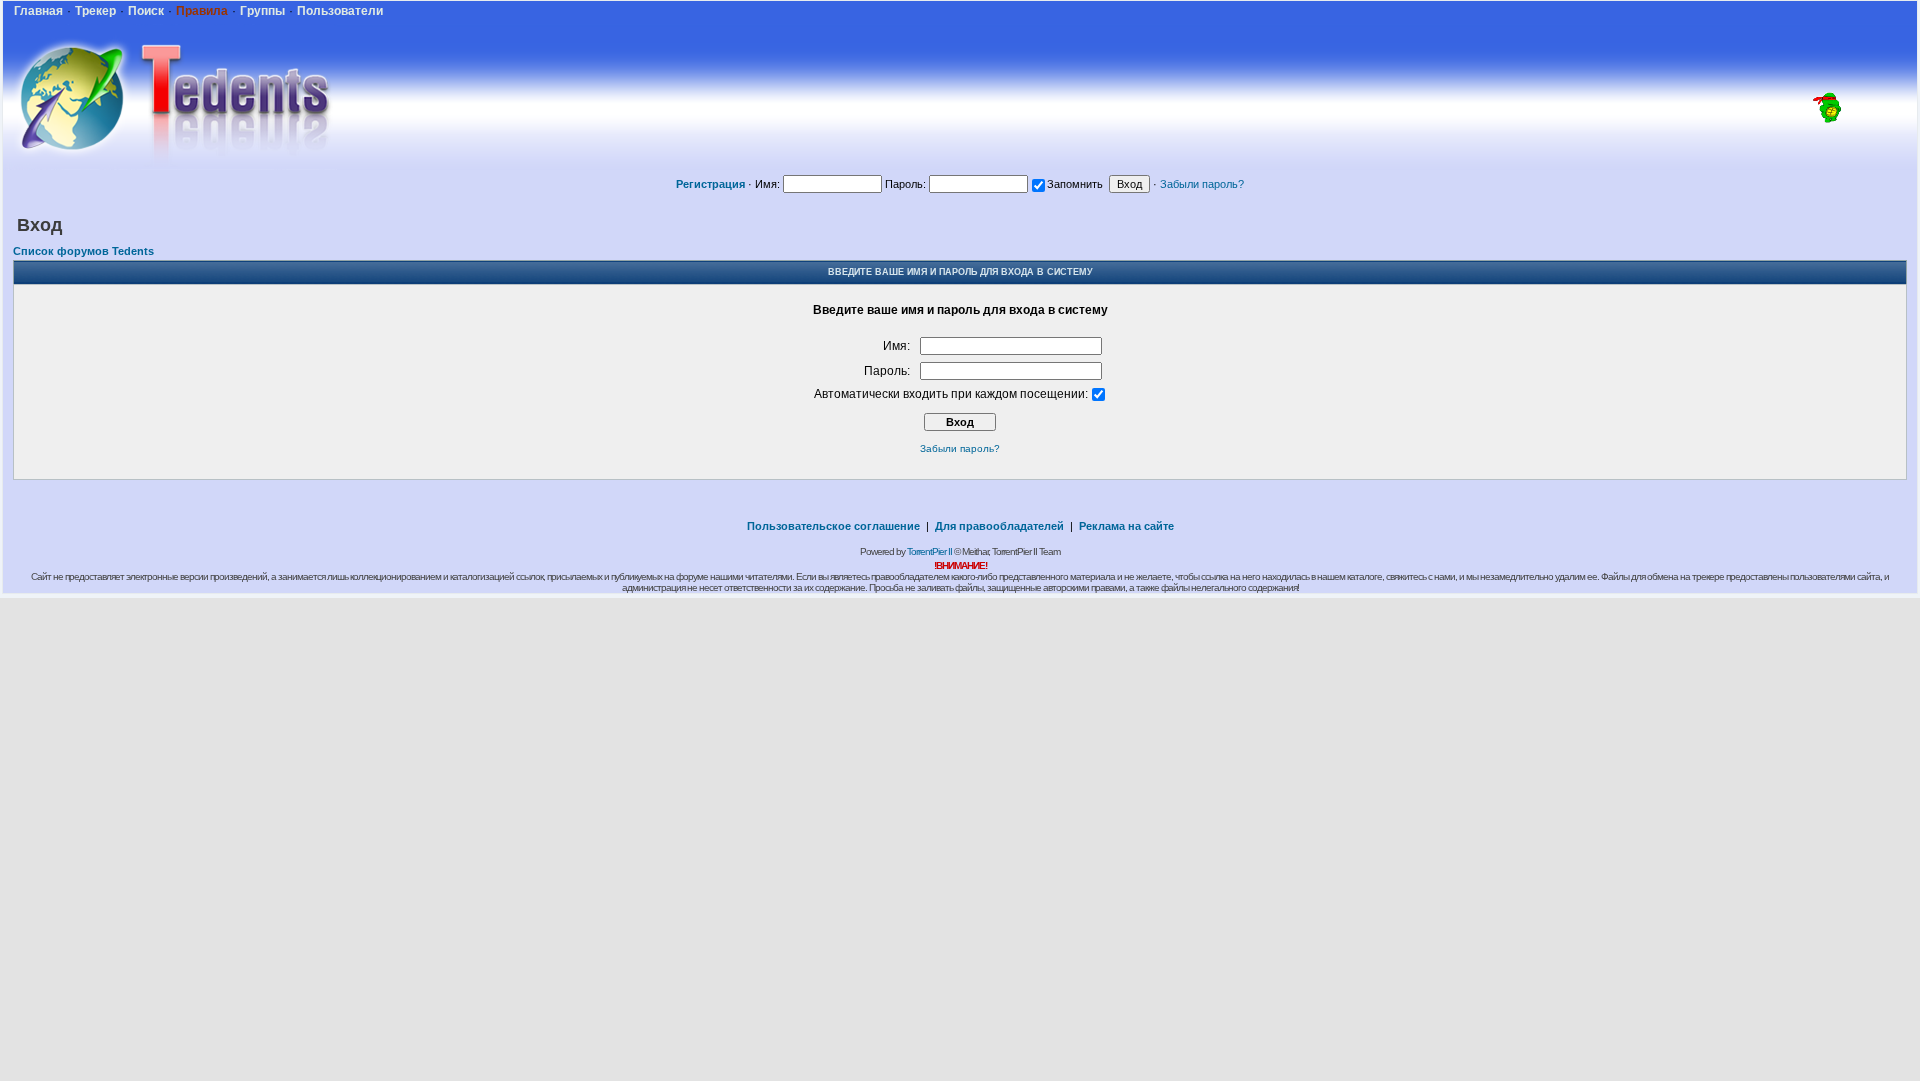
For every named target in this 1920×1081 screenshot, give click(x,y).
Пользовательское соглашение (833, 526)
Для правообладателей (999, 526)
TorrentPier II (929, 551)
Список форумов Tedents (83, 251)
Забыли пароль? (1202, 184)
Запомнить (1075, 184)
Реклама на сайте (1126, 526)
